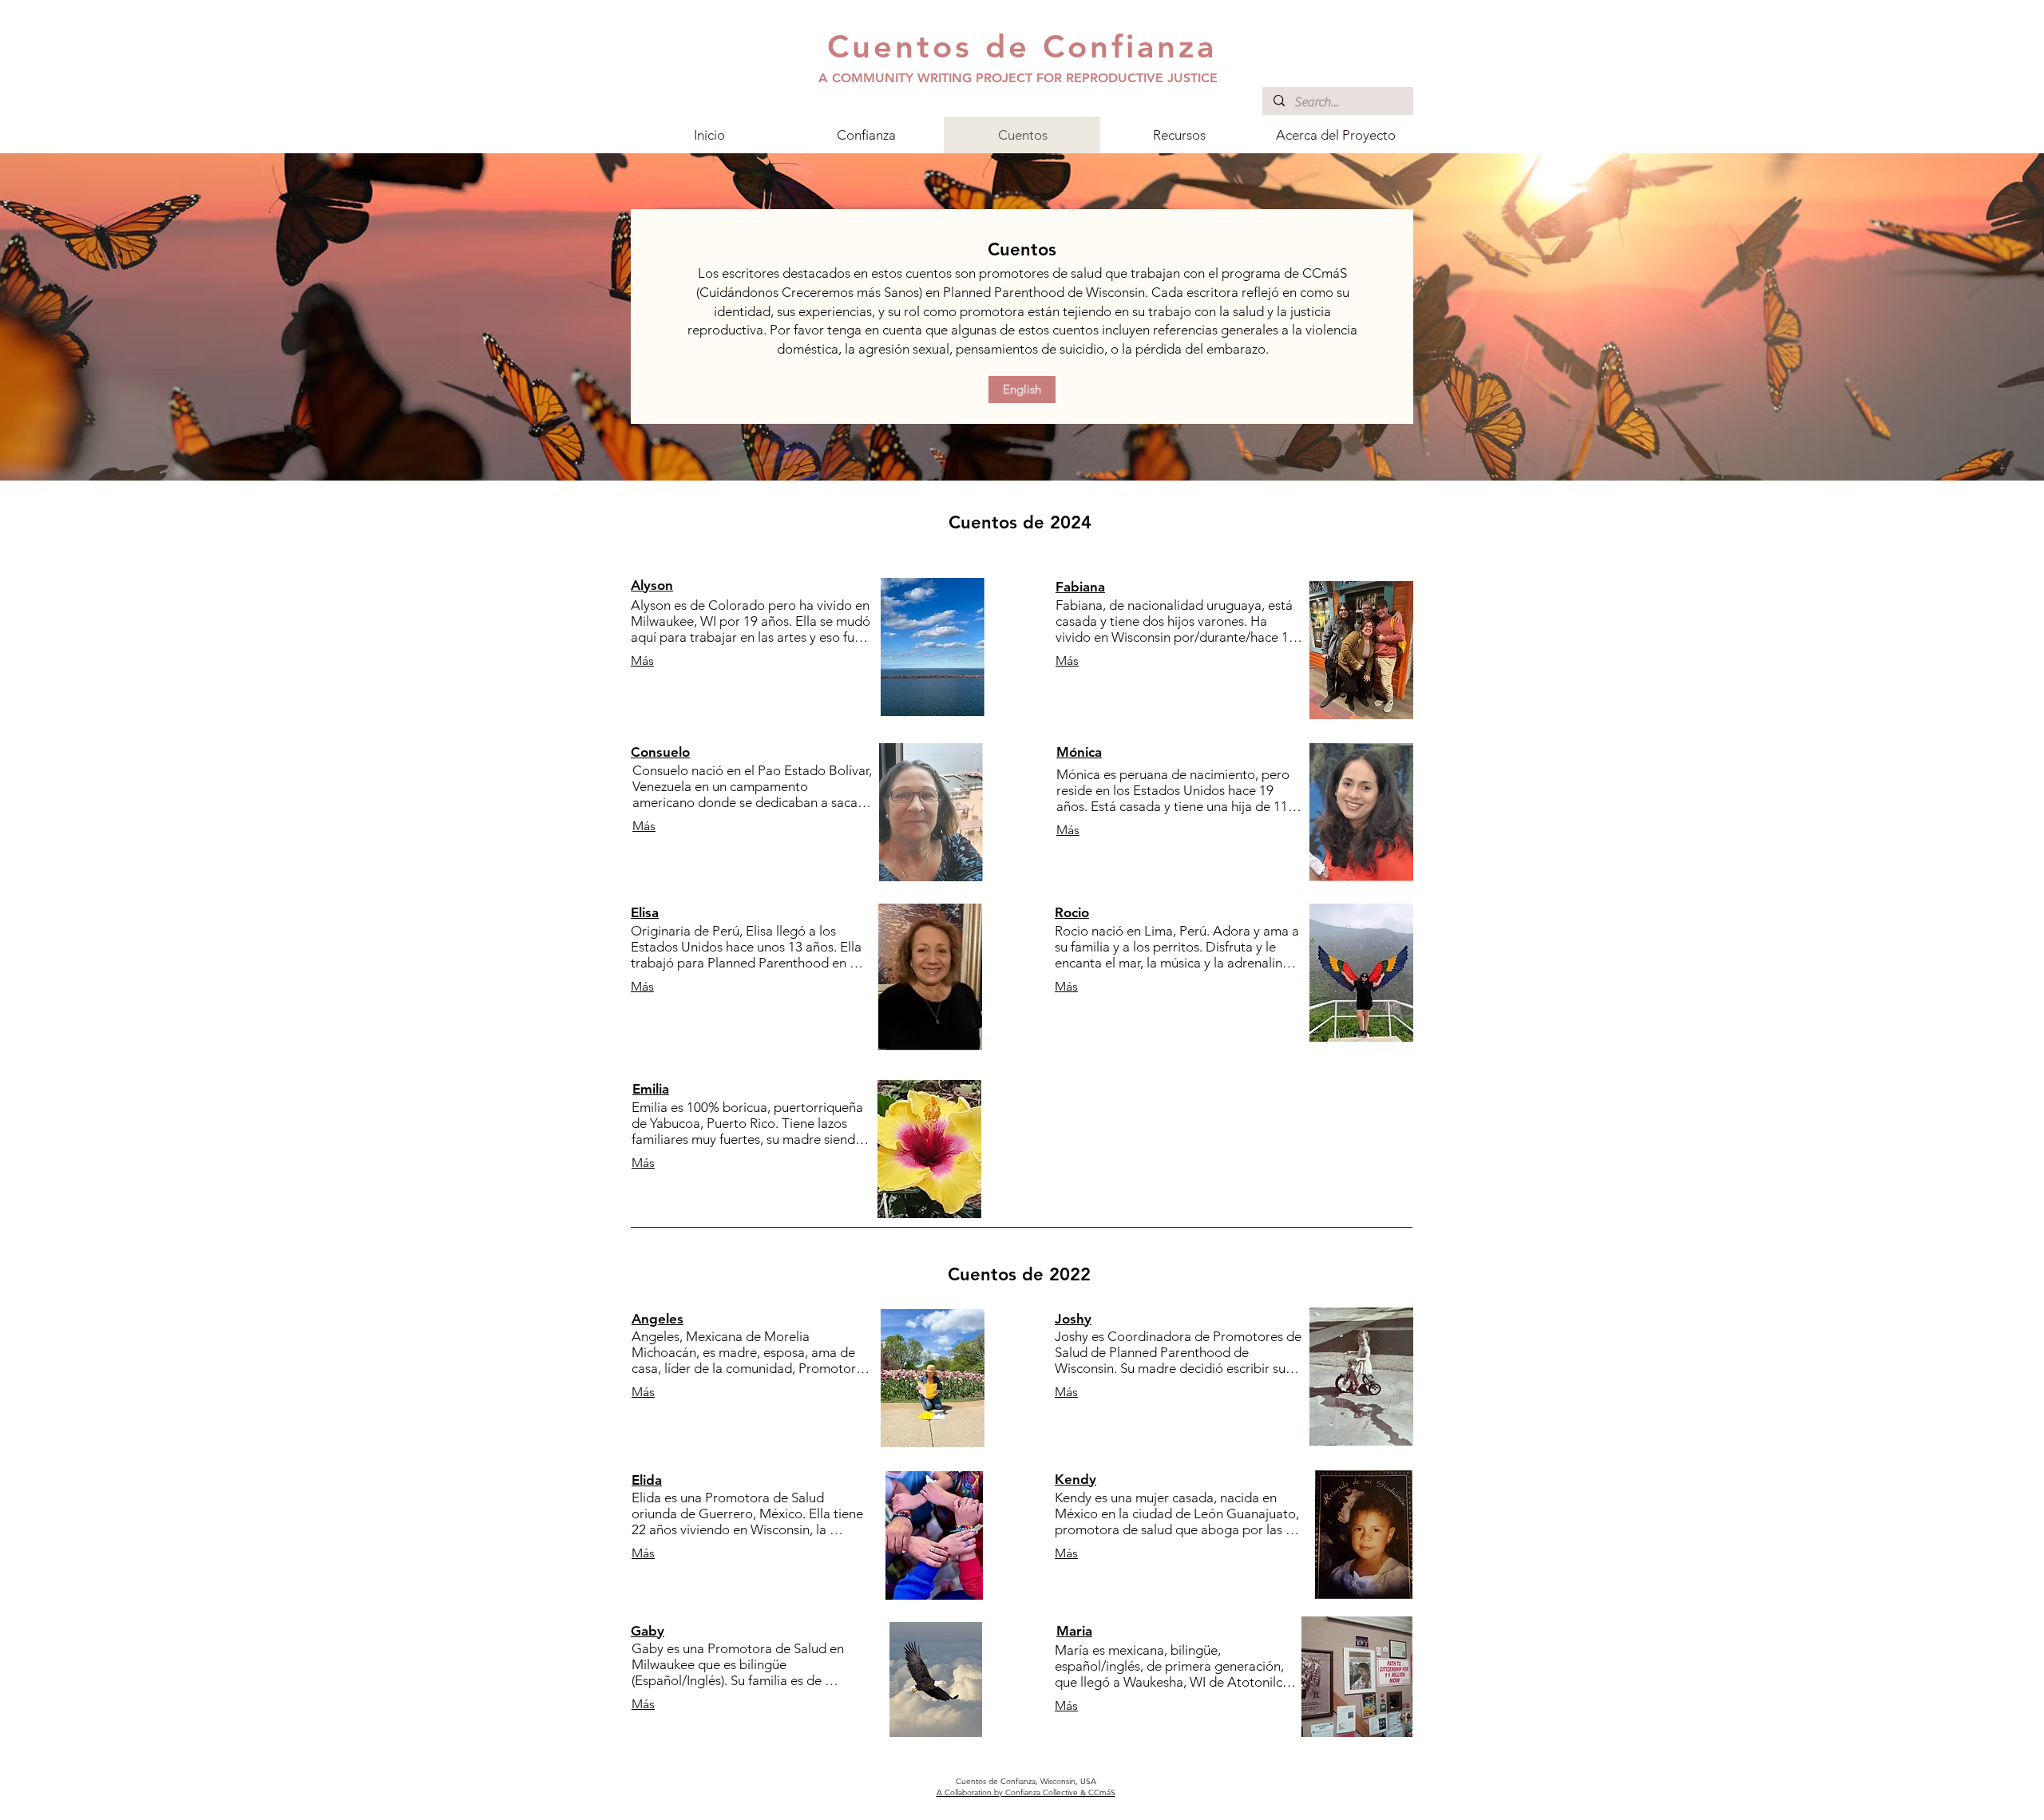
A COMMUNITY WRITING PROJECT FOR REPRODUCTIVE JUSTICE (1018, 78)
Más (642, 661)
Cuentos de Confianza (1022, 46)
